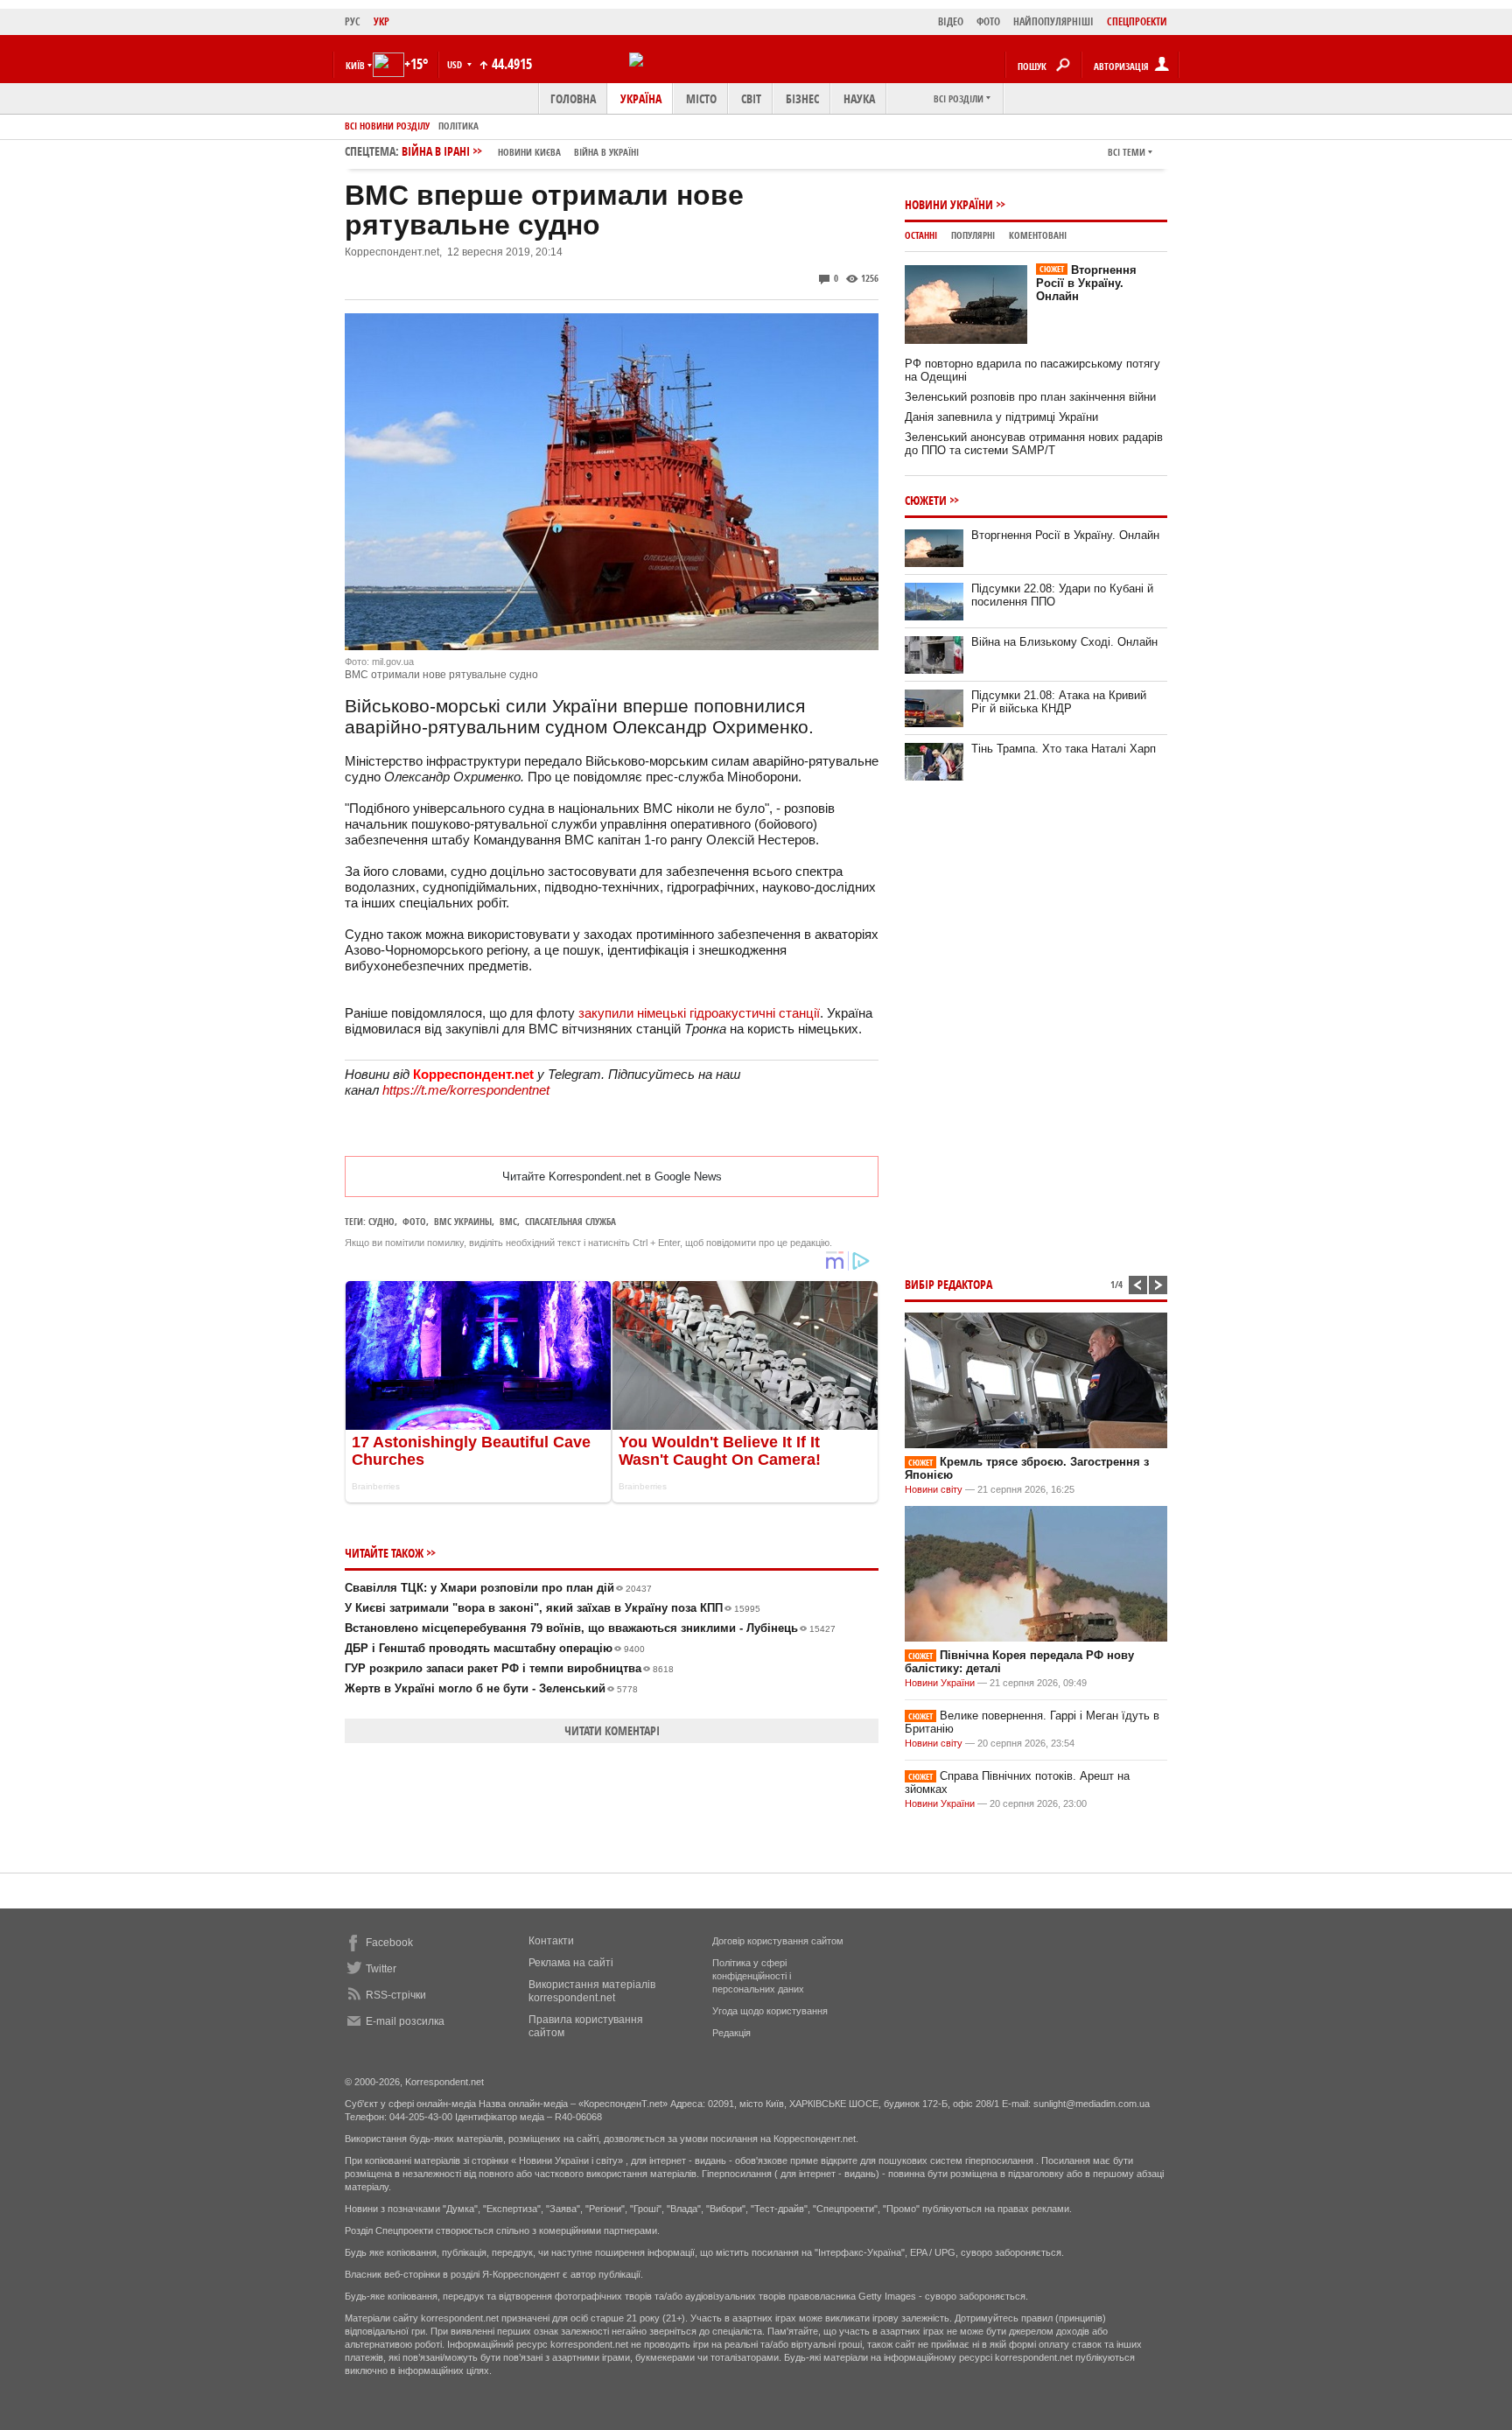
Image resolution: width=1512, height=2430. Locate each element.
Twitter (381, 1969)
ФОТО (988, 21)
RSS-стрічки (396, 1995)
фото (414, 1221)
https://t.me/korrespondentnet (466, 1090)
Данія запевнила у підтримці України (1001, 417)
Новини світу (934, 1489)
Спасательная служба (570, 1221)
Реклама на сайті (571, 1963)
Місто (701, 98)
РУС (353, 21)
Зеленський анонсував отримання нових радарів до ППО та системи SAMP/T (1034, 444)
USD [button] (456, 64)
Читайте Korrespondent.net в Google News (612, 1176)
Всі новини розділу (387, 126)
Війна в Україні (606, 152)
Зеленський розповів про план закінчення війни (1030, 397)
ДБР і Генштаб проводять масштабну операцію (495, 1648)
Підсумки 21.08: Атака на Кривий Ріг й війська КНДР (1059, 702)
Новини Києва (529, 152)
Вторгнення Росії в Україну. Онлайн (1086, 283)
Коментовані (1038, 235)
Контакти (551, 1941)
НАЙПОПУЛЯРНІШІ (1053, 21)
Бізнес (802, 98)
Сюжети (926, 500)
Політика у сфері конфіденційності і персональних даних (758, 1976)
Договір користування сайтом (778, 1941)
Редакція (731, 2033)
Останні (921, 235)
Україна (641, 98)
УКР (381, 21)
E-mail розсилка (405, 2021)
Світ (751, 98)
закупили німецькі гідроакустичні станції (699, 1013)
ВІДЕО (951, 21)
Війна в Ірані (520, 151)
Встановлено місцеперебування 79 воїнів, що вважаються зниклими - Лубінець (590, 1628)
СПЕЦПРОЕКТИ (1137, 21)
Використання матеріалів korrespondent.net (592, 1991)
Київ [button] (355, 65)
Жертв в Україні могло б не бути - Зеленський (491, 1688)
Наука (859, 98)
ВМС (508, 1221)
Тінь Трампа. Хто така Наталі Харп (1064, 749)
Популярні (973, 235)
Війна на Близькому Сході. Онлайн (1064, 642)
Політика (458, 126)
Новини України (949, 204)
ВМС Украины (463, 1221)
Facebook (389, 1943)
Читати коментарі (612, 1730)
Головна (573, 98)
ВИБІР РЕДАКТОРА (948, 1284)
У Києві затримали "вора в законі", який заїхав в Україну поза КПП (553, 1608)
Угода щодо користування (770, 2011)
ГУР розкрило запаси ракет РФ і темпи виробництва (509, 1668)
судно (381, 1221)
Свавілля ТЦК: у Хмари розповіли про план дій (498, 1588)
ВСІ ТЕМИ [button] (1127, 152)
